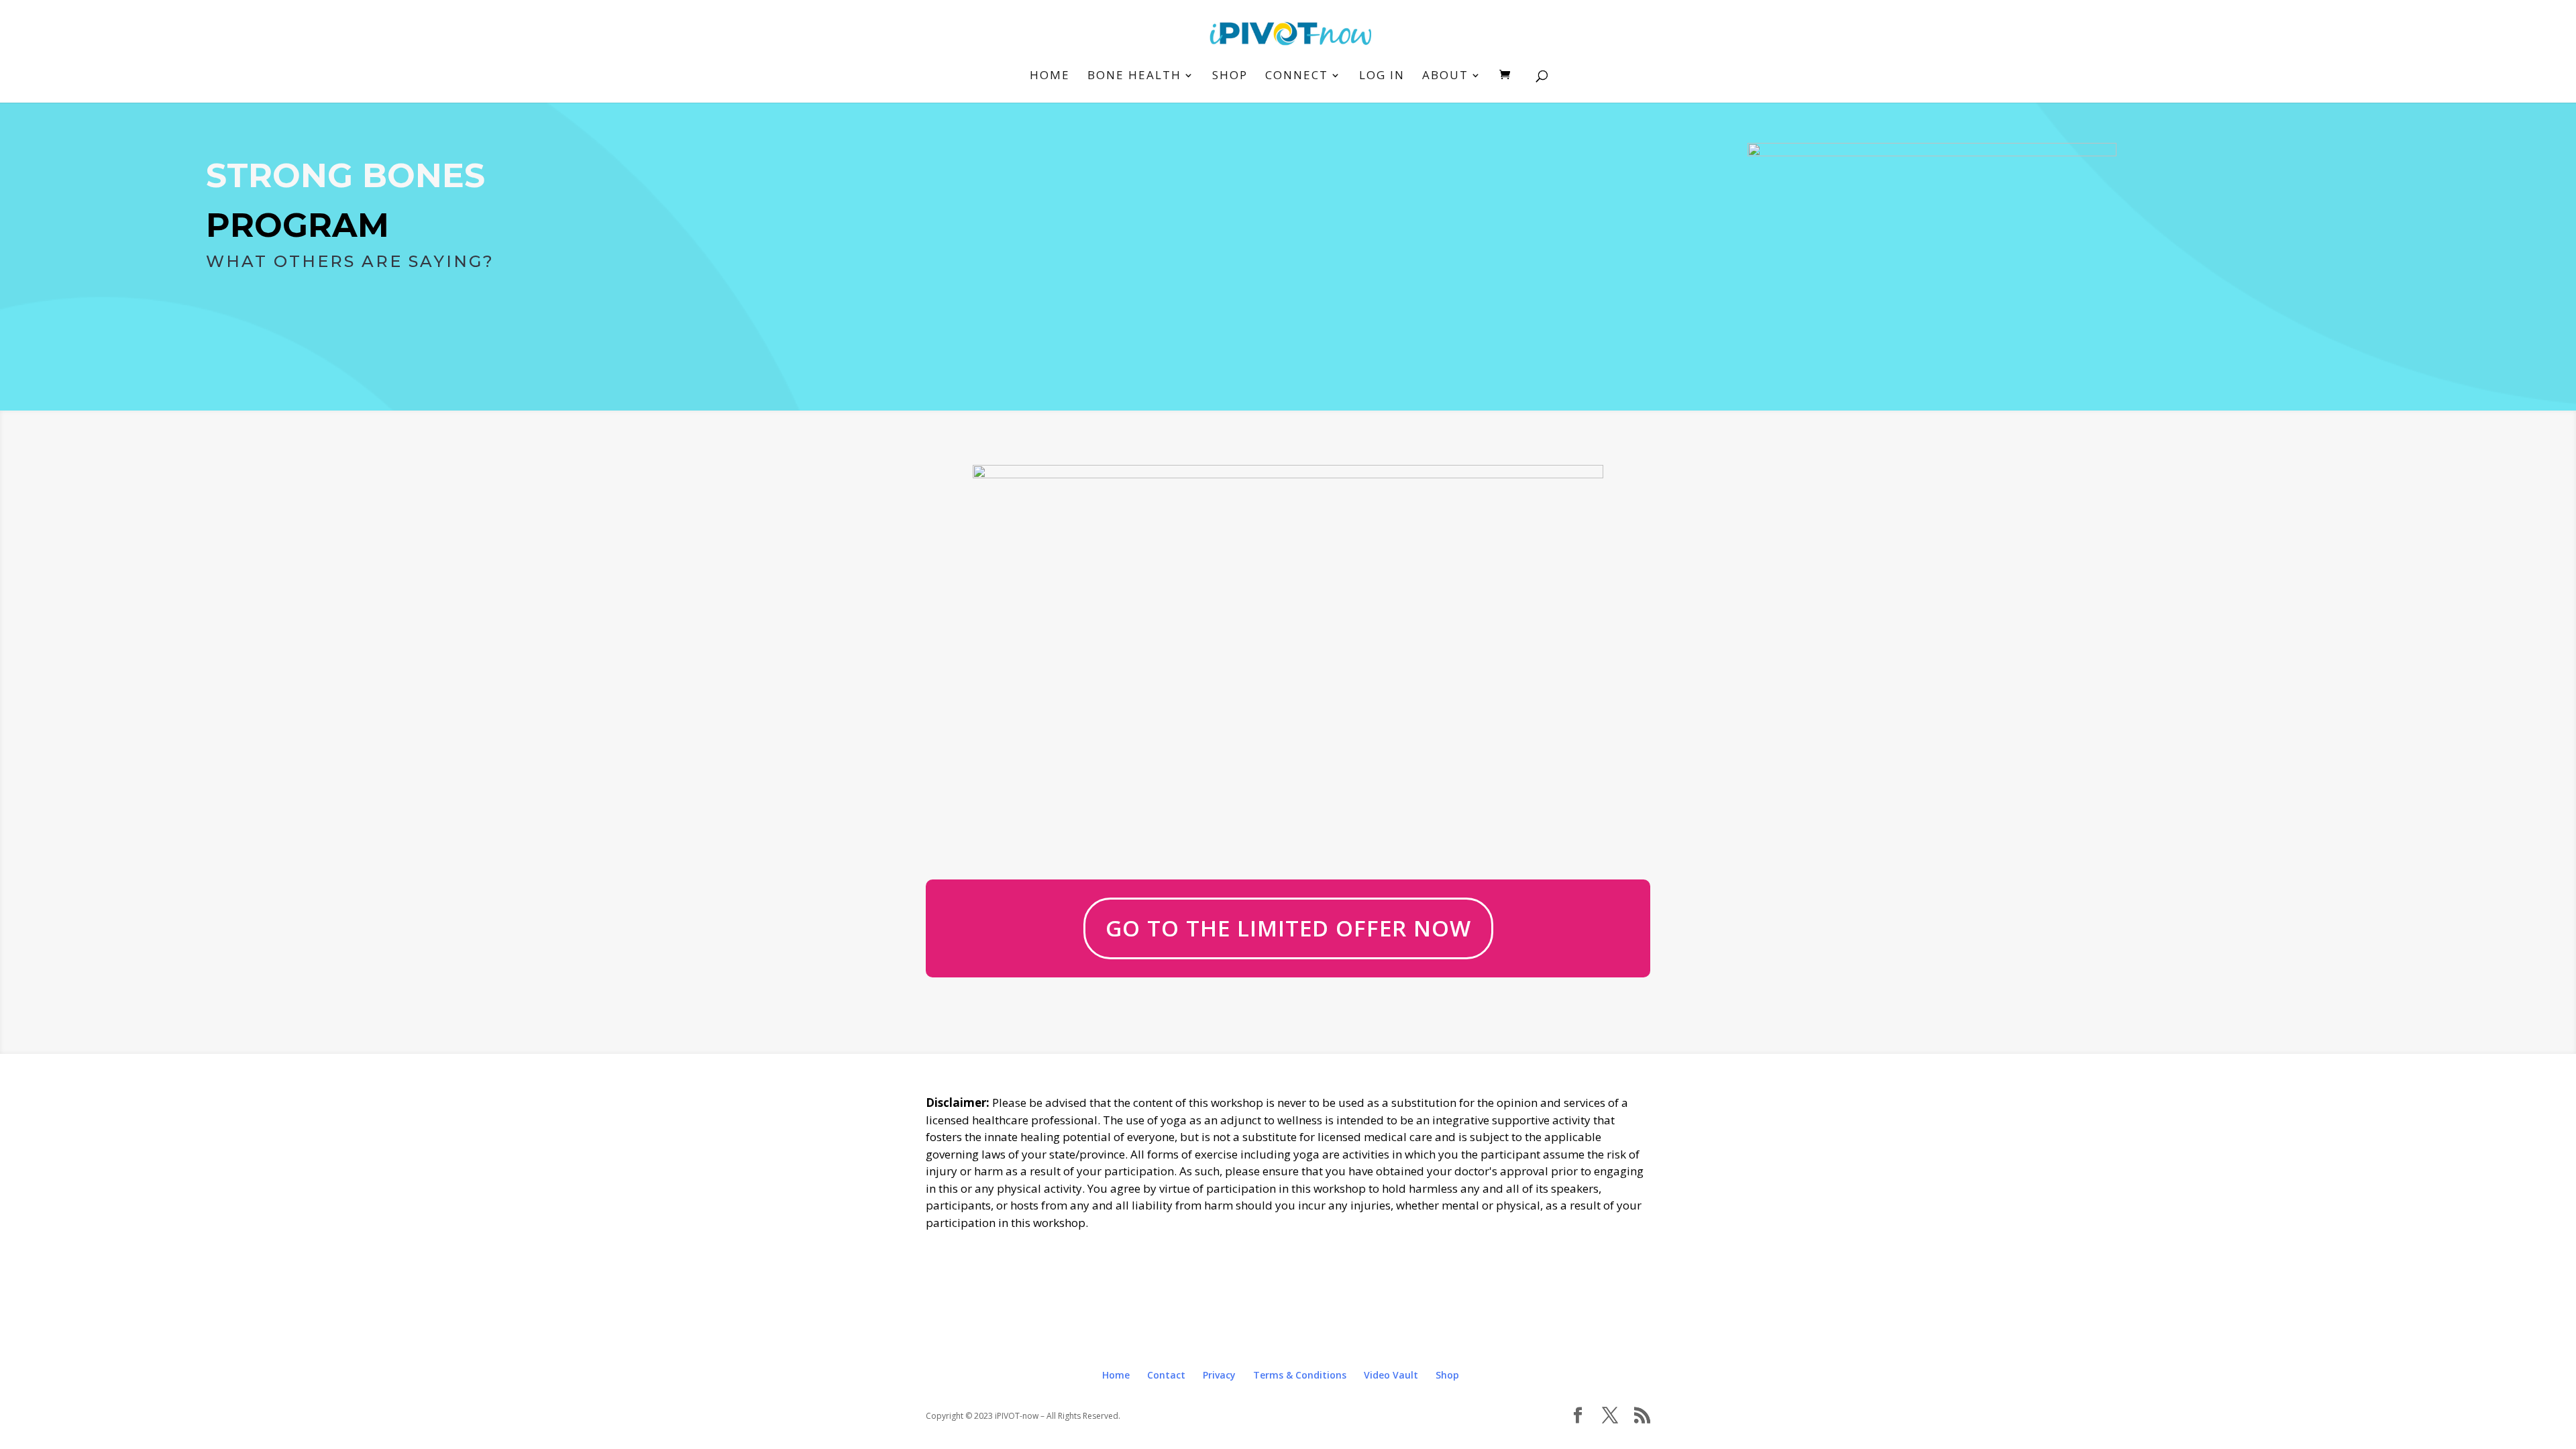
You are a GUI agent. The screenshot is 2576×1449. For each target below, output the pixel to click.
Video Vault (1391, 1375)
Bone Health (1134, 76)
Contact (1166, 1375)
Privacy (1219, 1375)
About (1445, 76)
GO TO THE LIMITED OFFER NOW (1288, 928)
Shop (1230, 76)
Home (1050, 76)
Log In (1382, 76)
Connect (1297, 76)
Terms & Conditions (1300, 1375)
